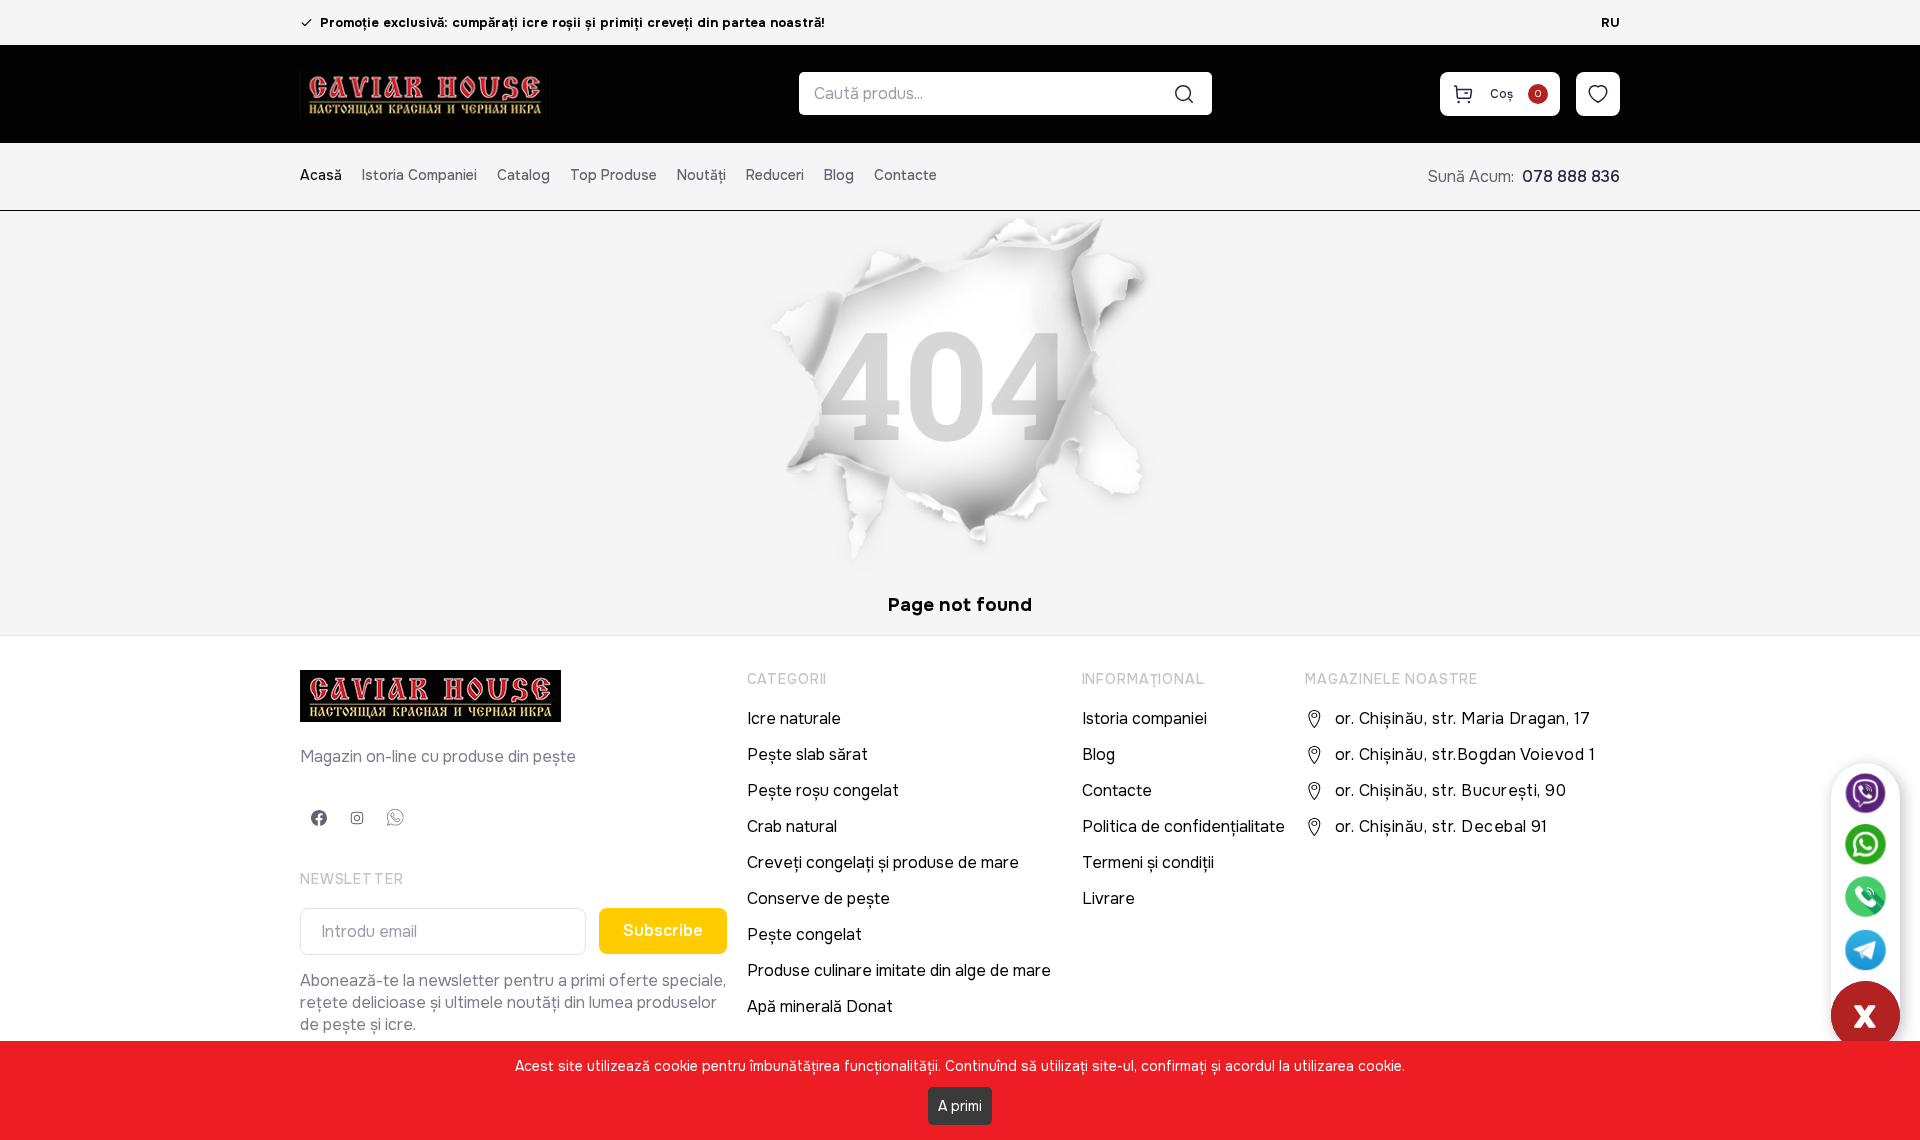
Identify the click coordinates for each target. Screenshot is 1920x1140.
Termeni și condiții (1148, 862)
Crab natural (792, 826)
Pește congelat (804, 934)
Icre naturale (794, 718)
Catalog (523, 175)
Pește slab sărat (807, 754)
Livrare (1108, 898)
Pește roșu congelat (823, 790)
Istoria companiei (419, 175)
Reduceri (775, 175)
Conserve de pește (818, 898)
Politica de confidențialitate (1183, 826)
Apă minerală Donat (820, 1006)
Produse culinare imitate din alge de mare (899, 970)
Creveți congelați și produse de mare (883, 862)
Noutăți (701, 175)
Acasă (321, 175)
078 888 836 (1571, 176)
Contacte (905, 175)
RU (1610, 22)
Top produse (613, 175)
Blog (839, 175)
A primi (960, 1106)
